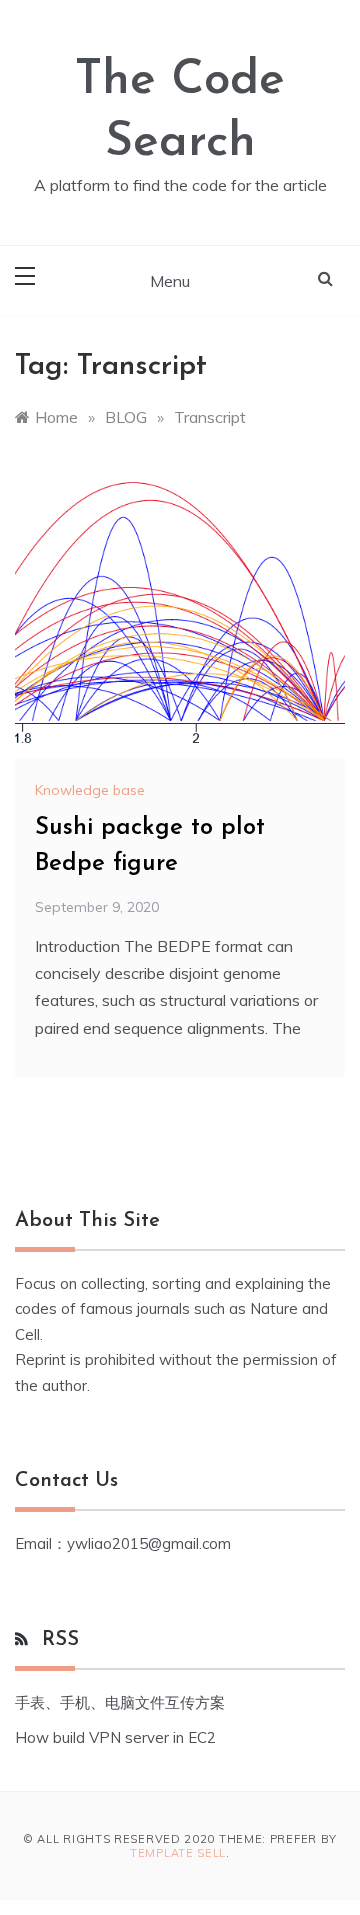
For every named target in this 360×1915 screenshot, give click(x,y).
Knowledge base (90, 790)
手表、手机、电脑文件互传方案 (120, 1702)
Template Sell (178, 1853)
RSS (60, 1640)
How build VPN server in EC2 (115, 1737)
